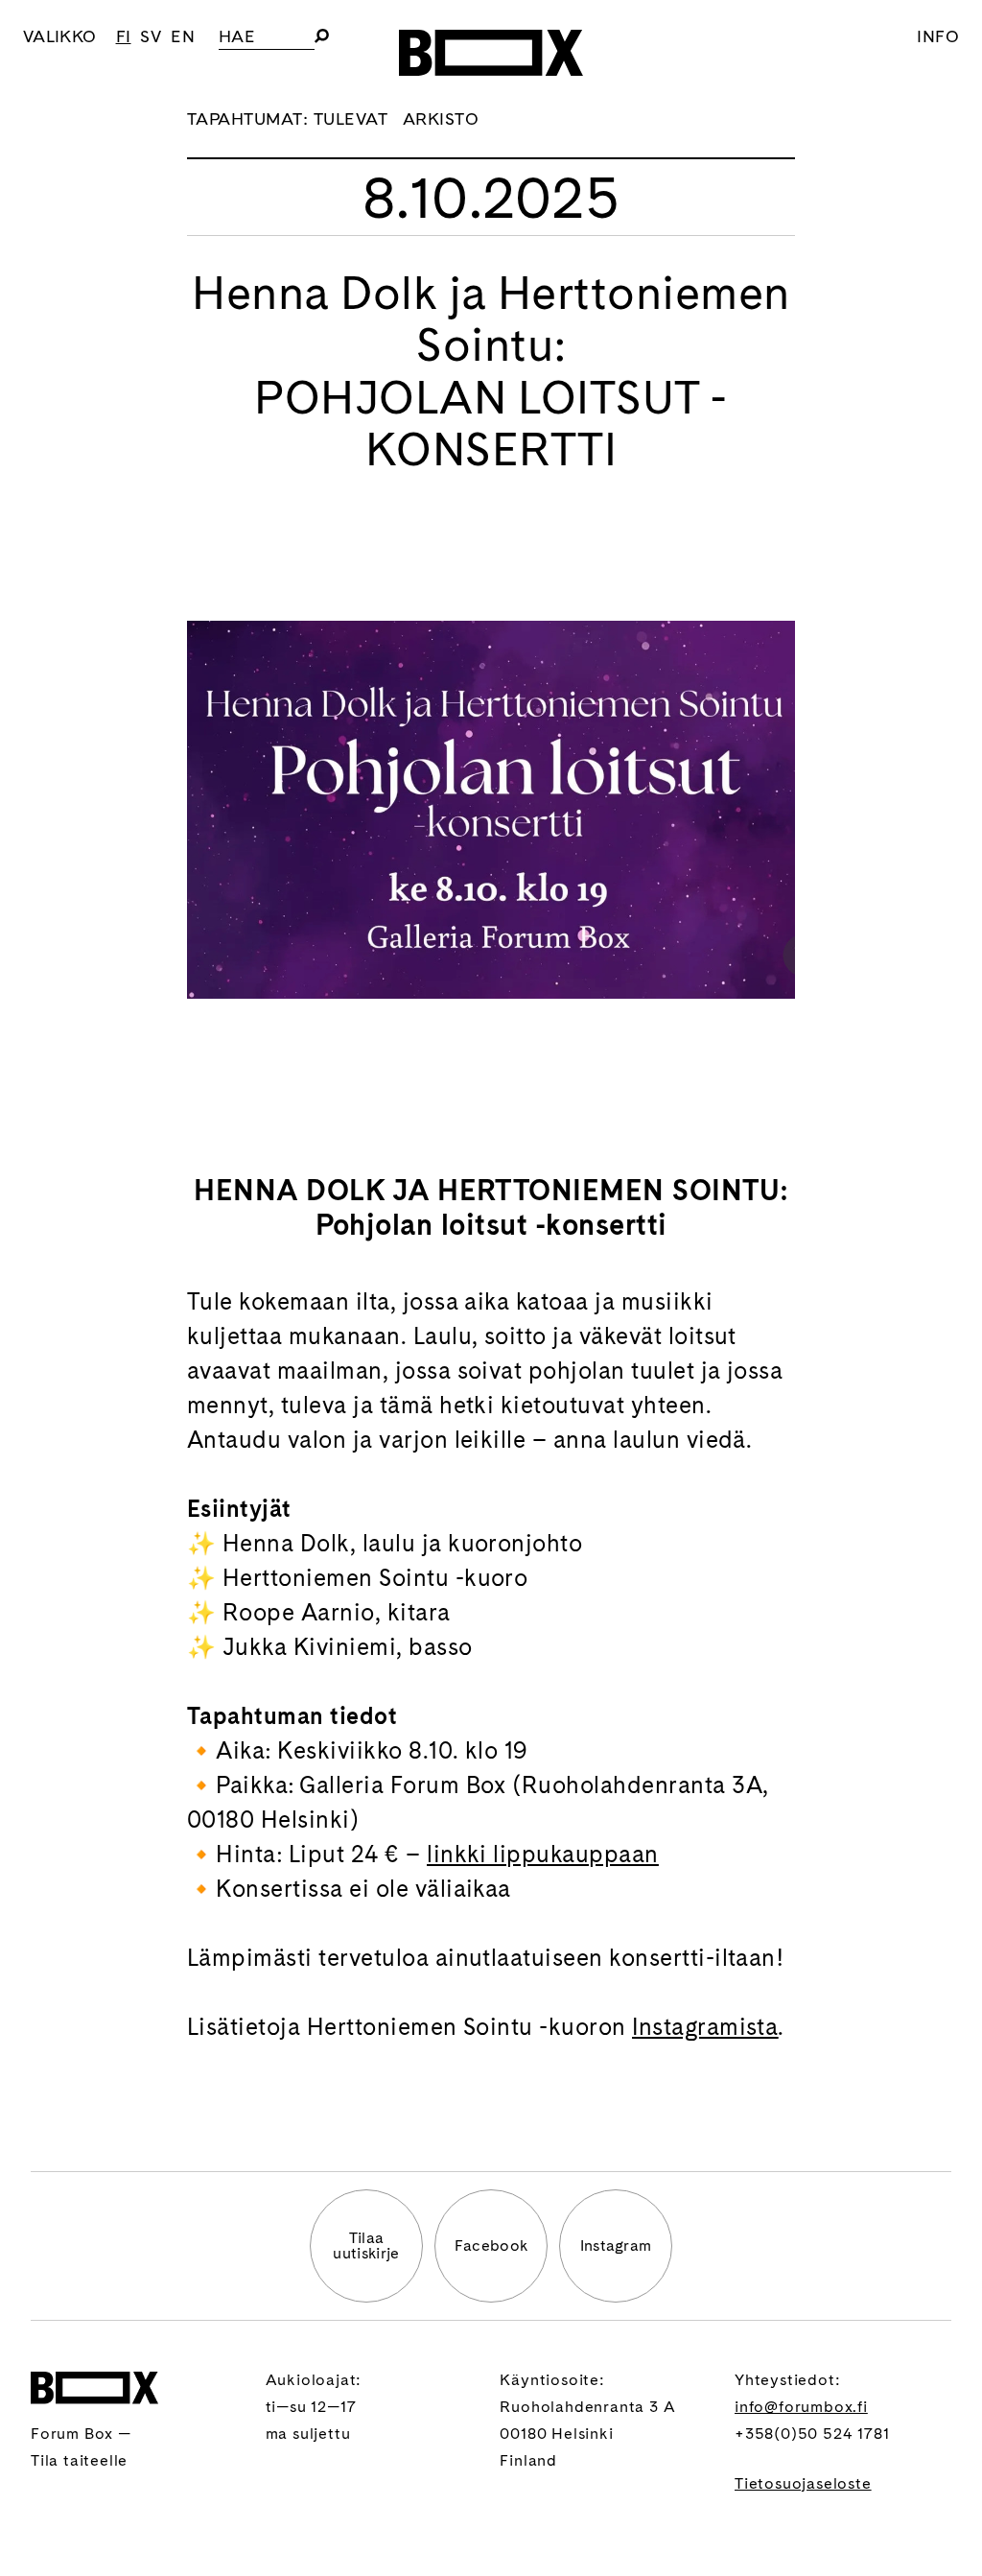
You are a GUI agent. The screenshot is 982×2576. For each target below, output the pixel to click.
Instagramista (705, 2027)
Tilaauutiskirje (366, 2245)
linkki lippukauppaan (543, 1854)
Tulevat (351, 118)
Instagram (616, 2245)
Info (938, 36)
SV (151, 36)
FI (124, 36)
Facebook (491, 2245)
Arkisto (441, 118)
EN (183, 36)
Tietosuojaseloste (803, 2483)
